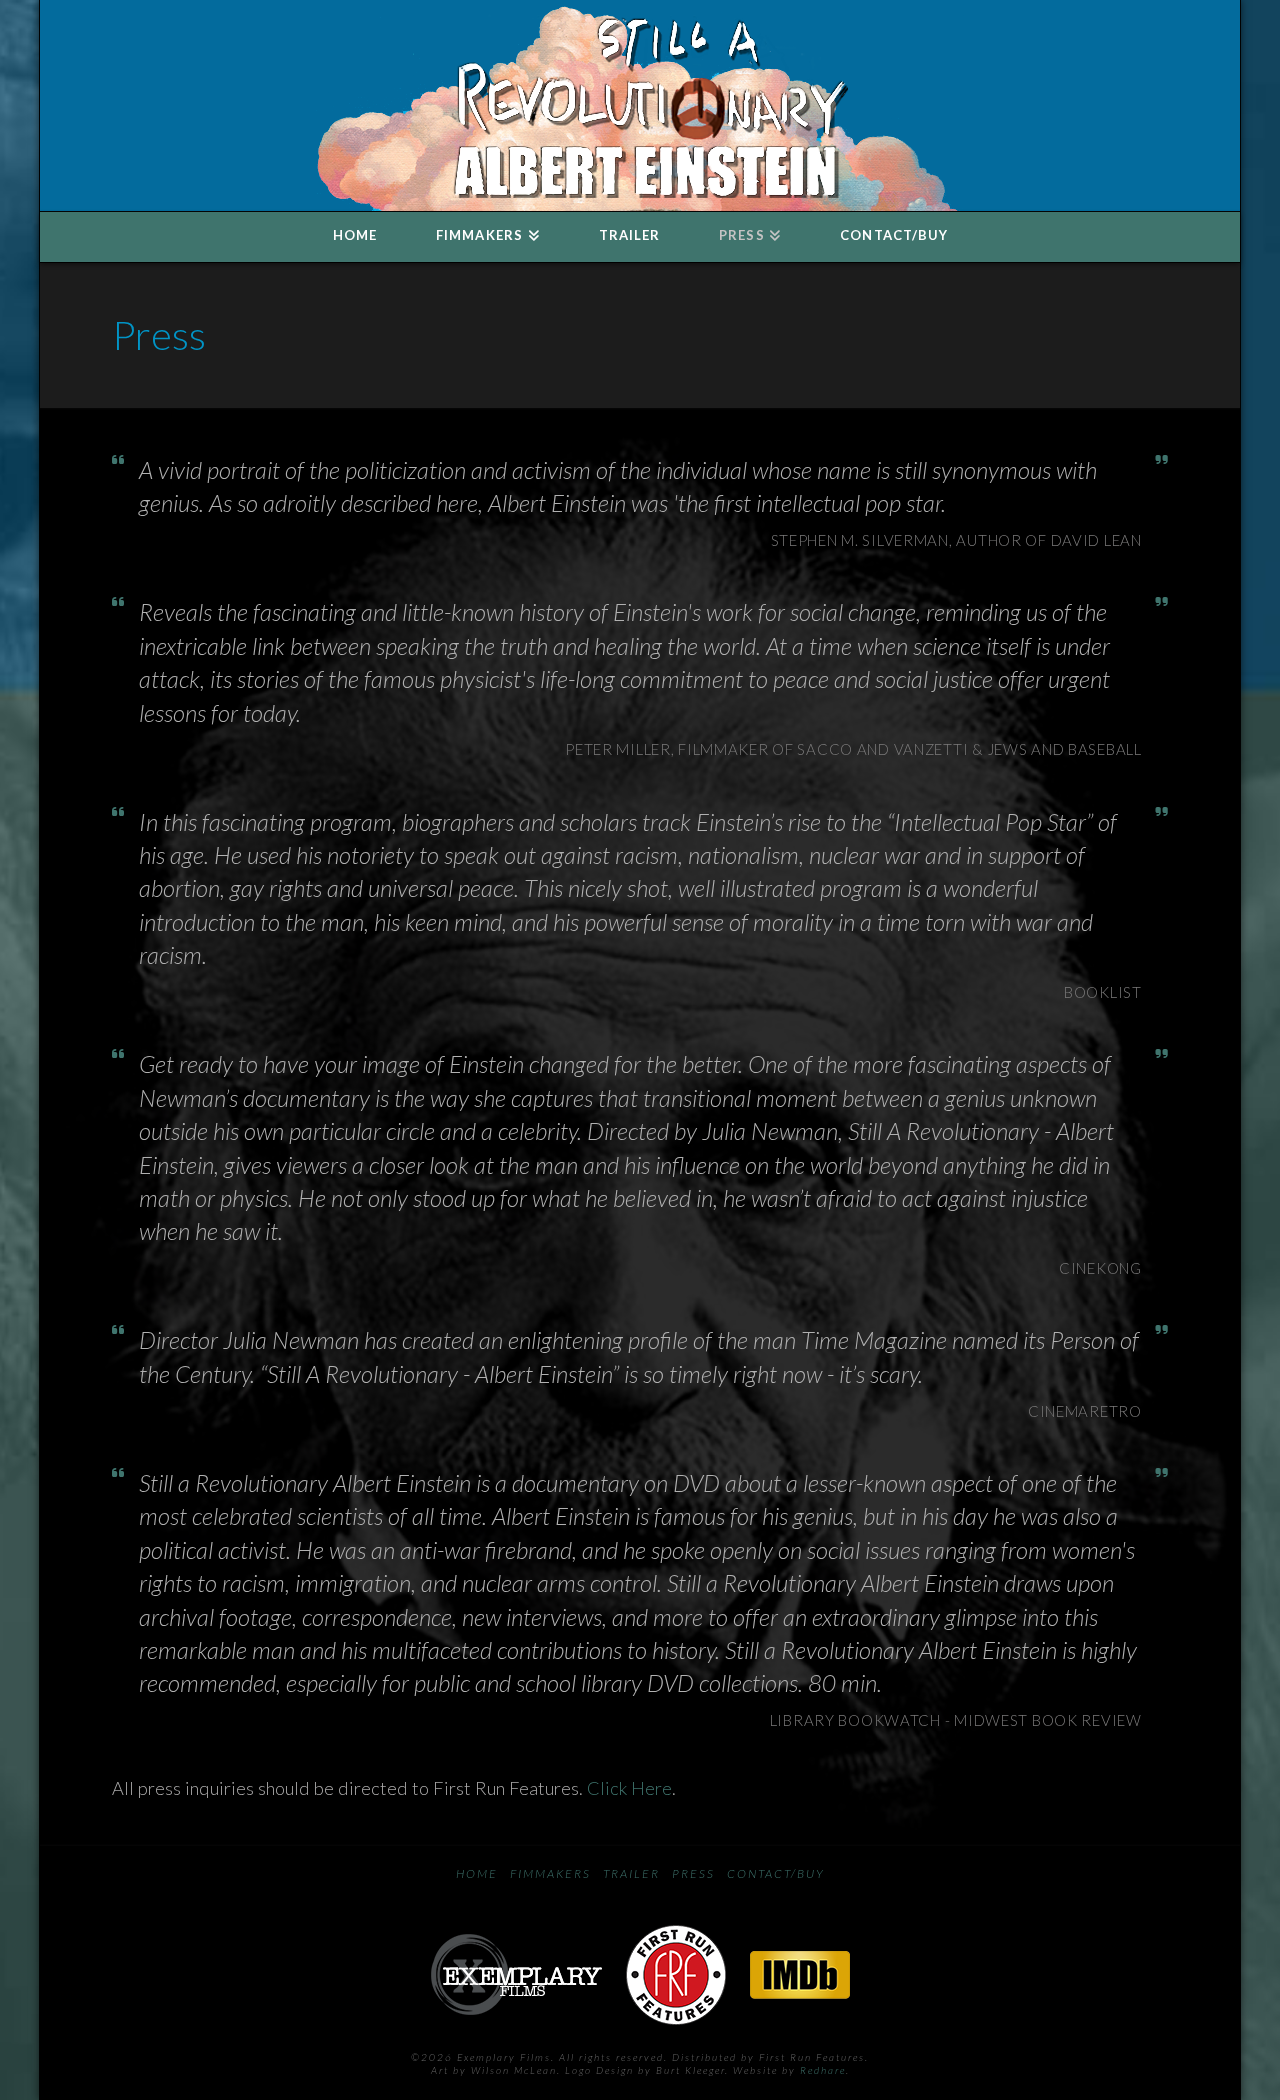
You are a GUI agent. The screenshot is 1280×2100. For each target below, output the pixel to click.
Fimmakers (550, 1873)
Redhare (823, 2070)
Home (477, 1873)
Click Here (629, 1788)
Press (693, 1873)
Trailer (631, 1873)
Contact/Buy (776, 1873)
